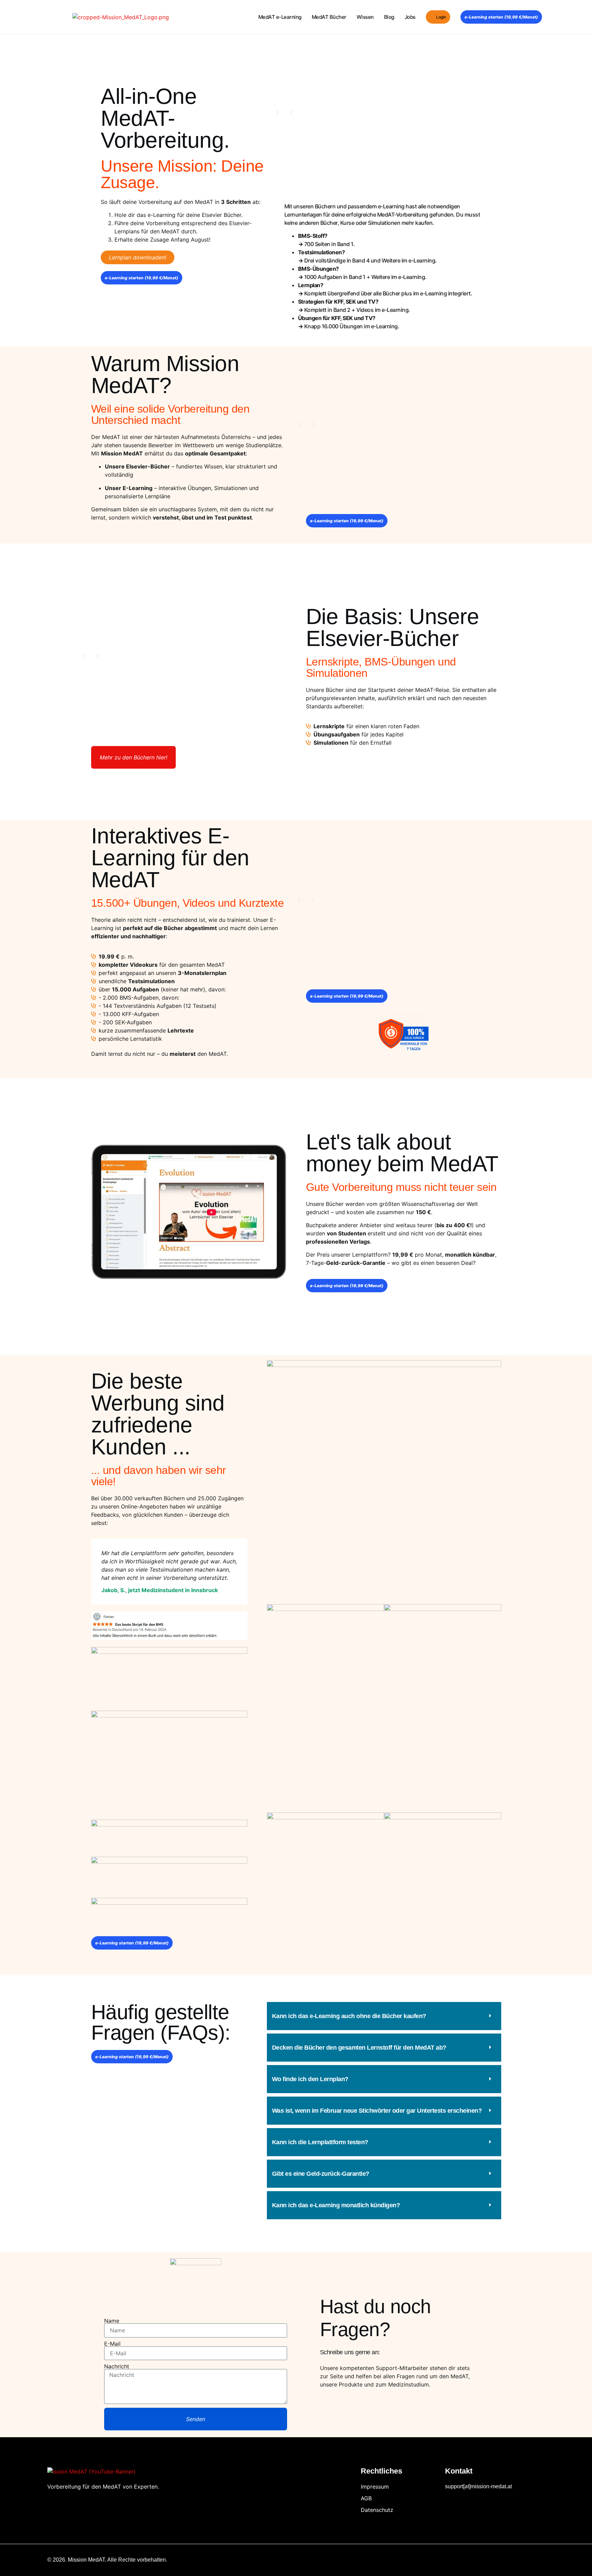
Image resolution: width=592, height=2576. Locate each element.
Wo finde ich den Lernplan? (310, 2079)
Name (112, 2321)
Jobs (410, 17)
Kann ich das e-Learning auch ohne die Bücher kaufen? (349, 2016)
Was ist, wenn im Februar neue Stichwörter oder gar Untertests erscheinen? (377, 2111)
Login (441, 17)
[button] (291, 112)
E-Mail (112, 2344)
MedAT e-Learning (280, 17)
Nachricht (117, 2366)
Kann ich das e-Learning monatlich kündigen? (336, 2205)
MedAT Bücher (329, 17)
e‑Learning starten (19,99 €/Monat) (501, 17)
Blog (389, 17)
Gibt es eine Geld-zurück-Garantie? (321, 2174)
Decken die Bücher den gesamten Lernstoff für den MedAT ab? (359, 2048)
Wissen (365, 17)
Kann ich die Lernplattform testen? (320, 2142)
